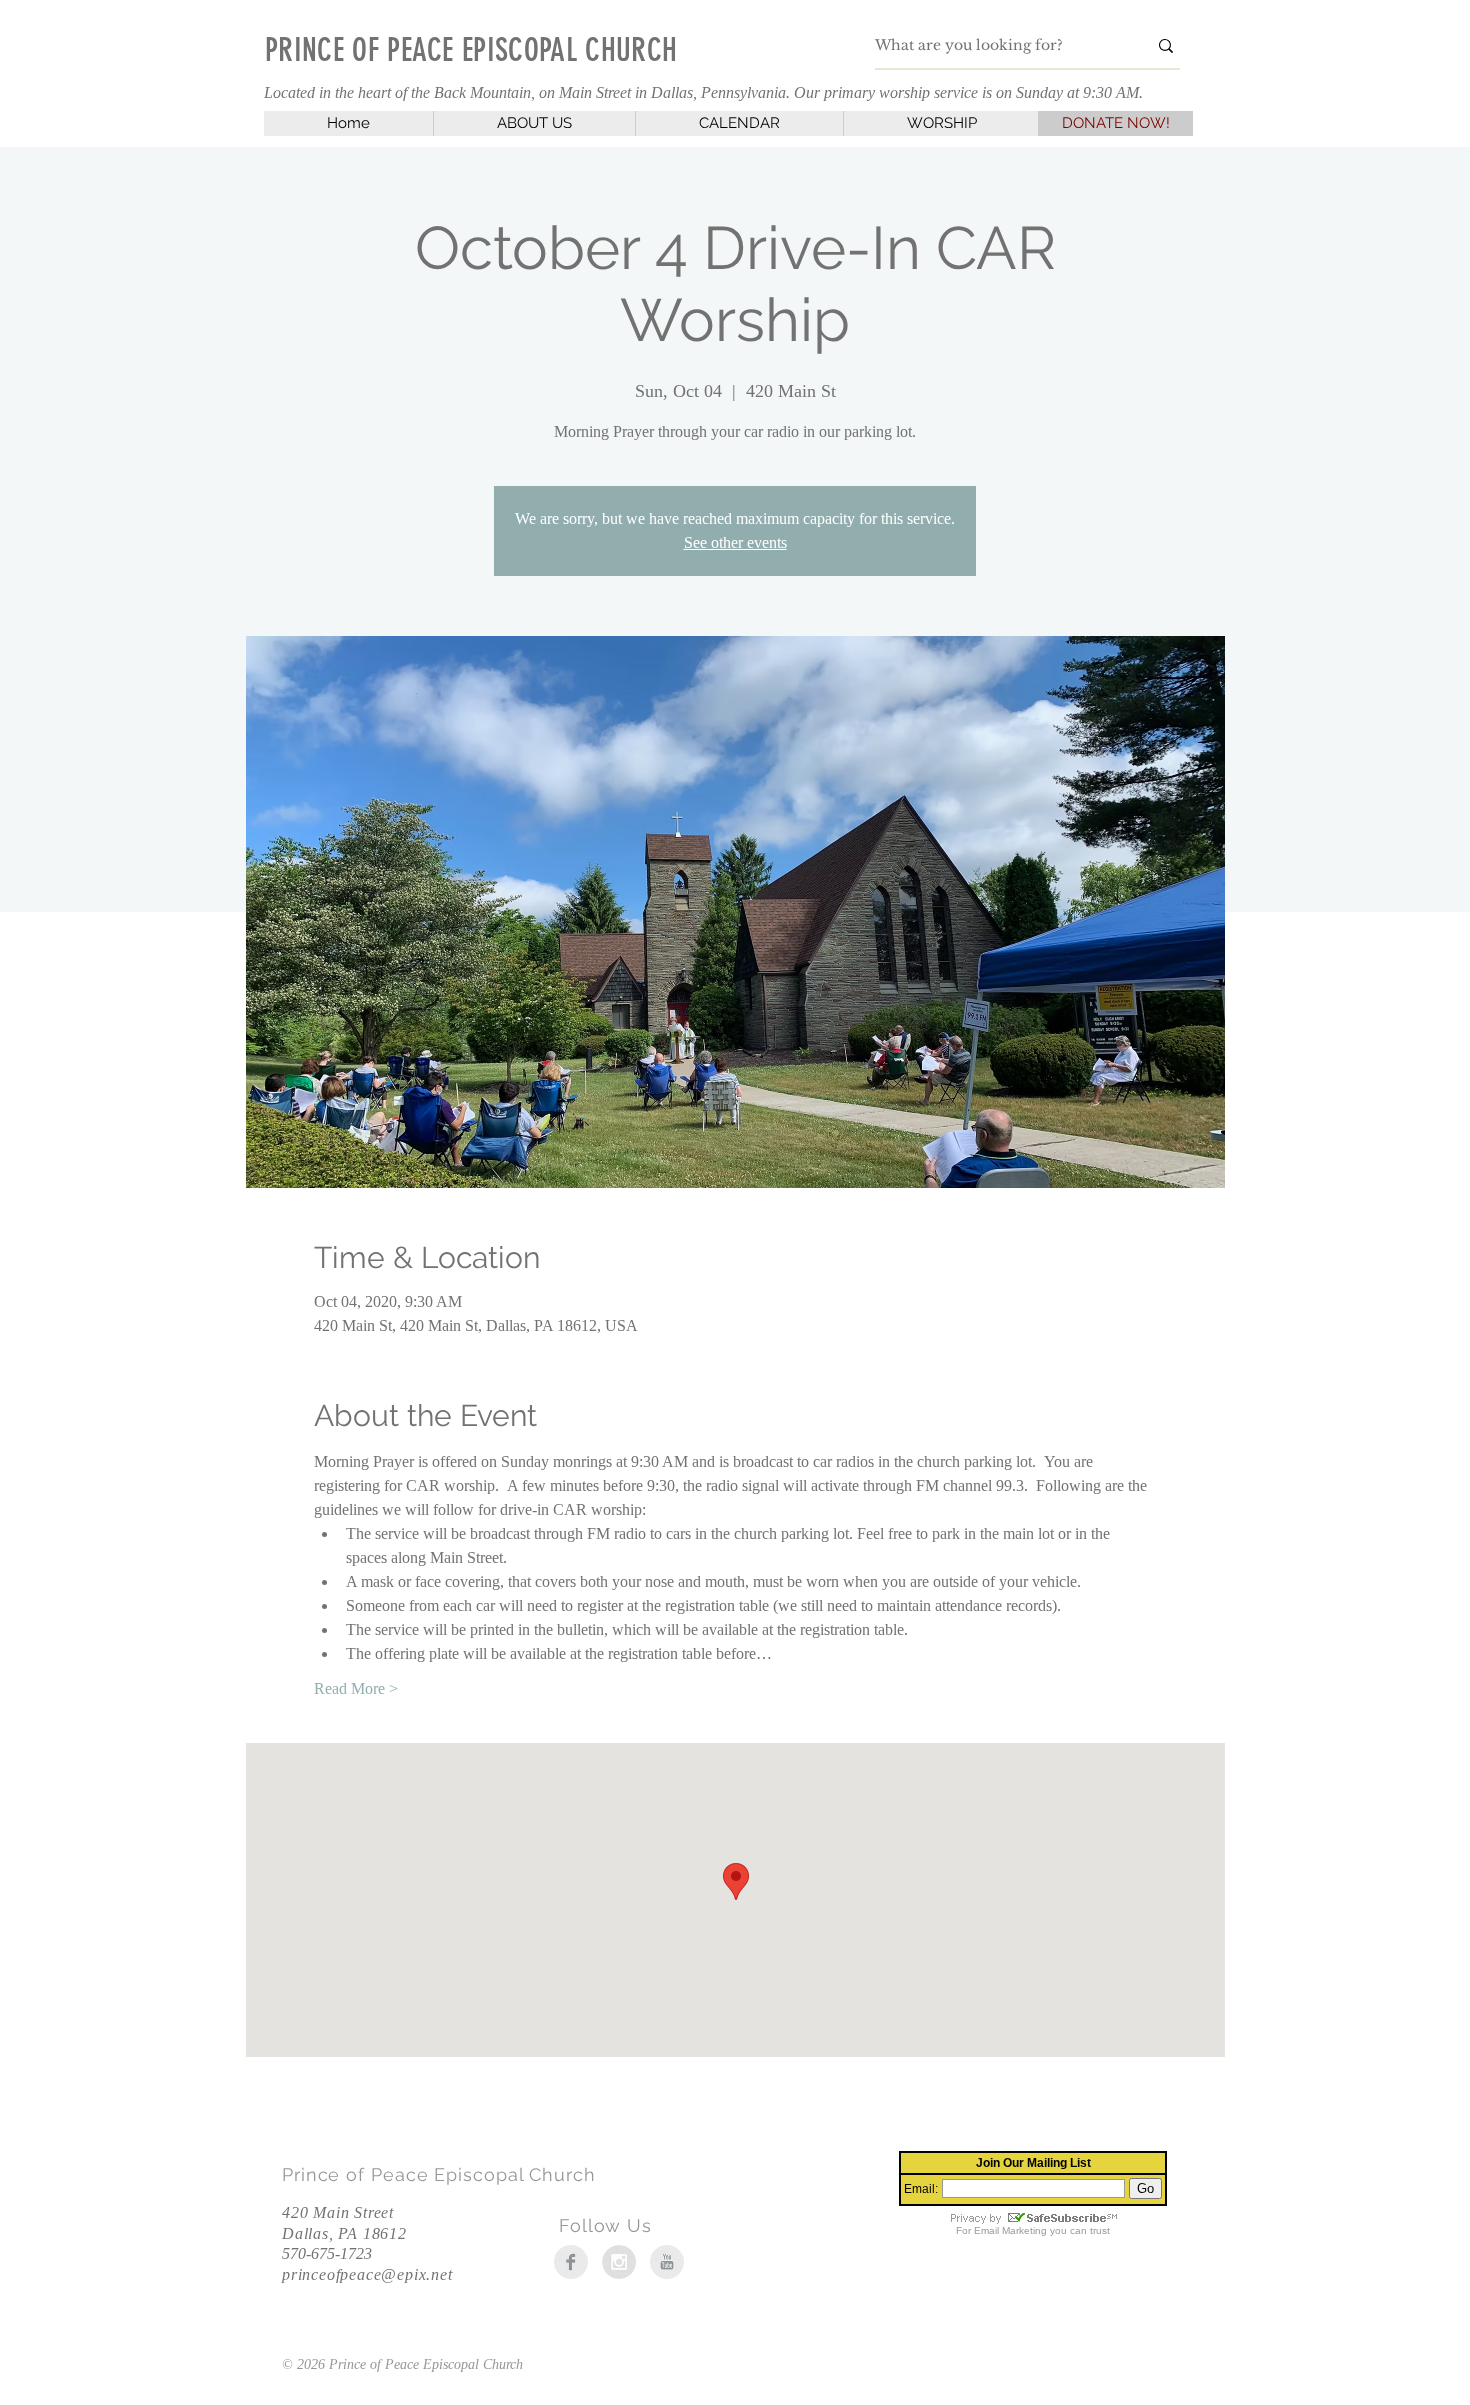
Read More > (356, 1688)
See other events (735, 542)
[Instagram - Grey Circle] (619, 2262)
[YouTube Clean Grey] (667, 2262)
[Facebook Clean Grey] (571, 2262)
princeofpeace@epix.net (367, 2274)
